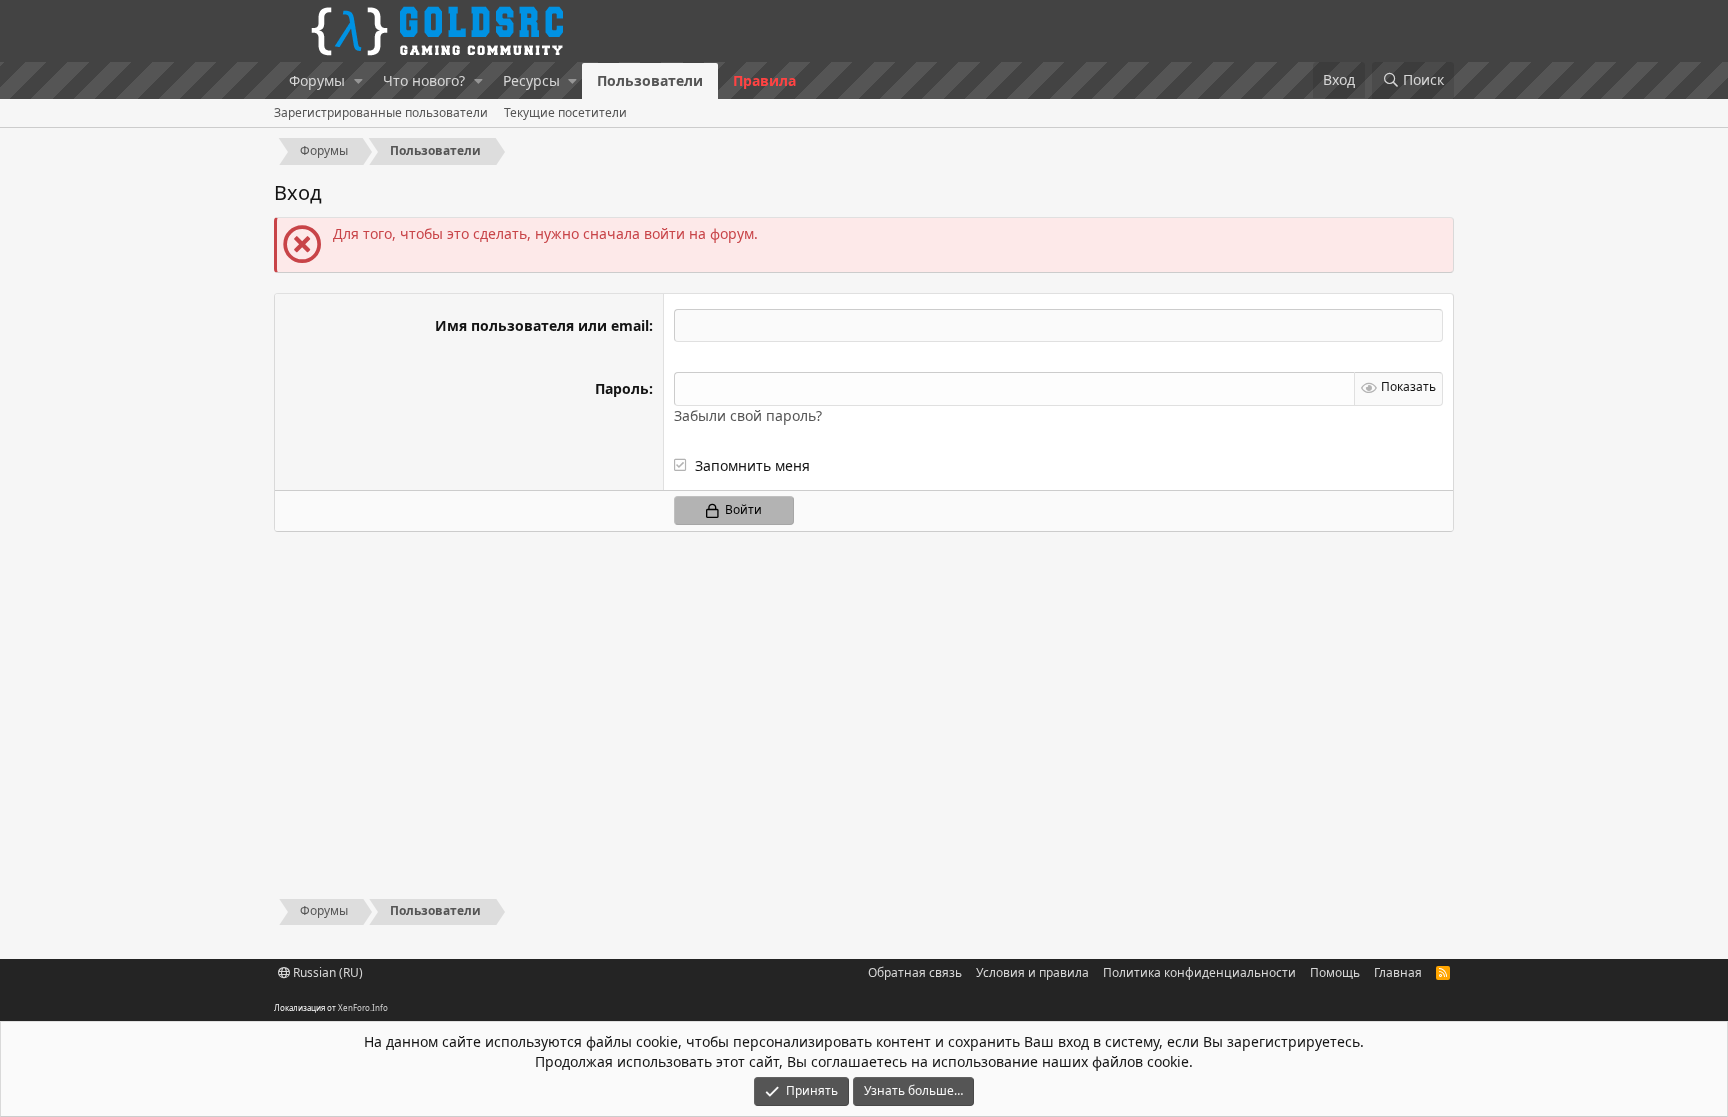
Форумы (317, 80)
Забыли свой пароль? (748, 415)
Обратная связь (915, 972)
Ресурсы (531, 80)
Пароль (622, 388)
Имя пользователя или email (542, 325)
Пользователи (650, 80)
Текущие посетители (565, 112)
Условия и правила (1032, 972)
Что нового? (424, 80)
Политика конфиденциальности (1199, 972)
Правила (764, 80)
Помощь (1335, 972)
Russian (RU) (326, 972)
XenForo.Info (363, 1007)
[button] (358, 81)
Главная (1398, 972)
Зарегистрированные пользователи (381, 112)
